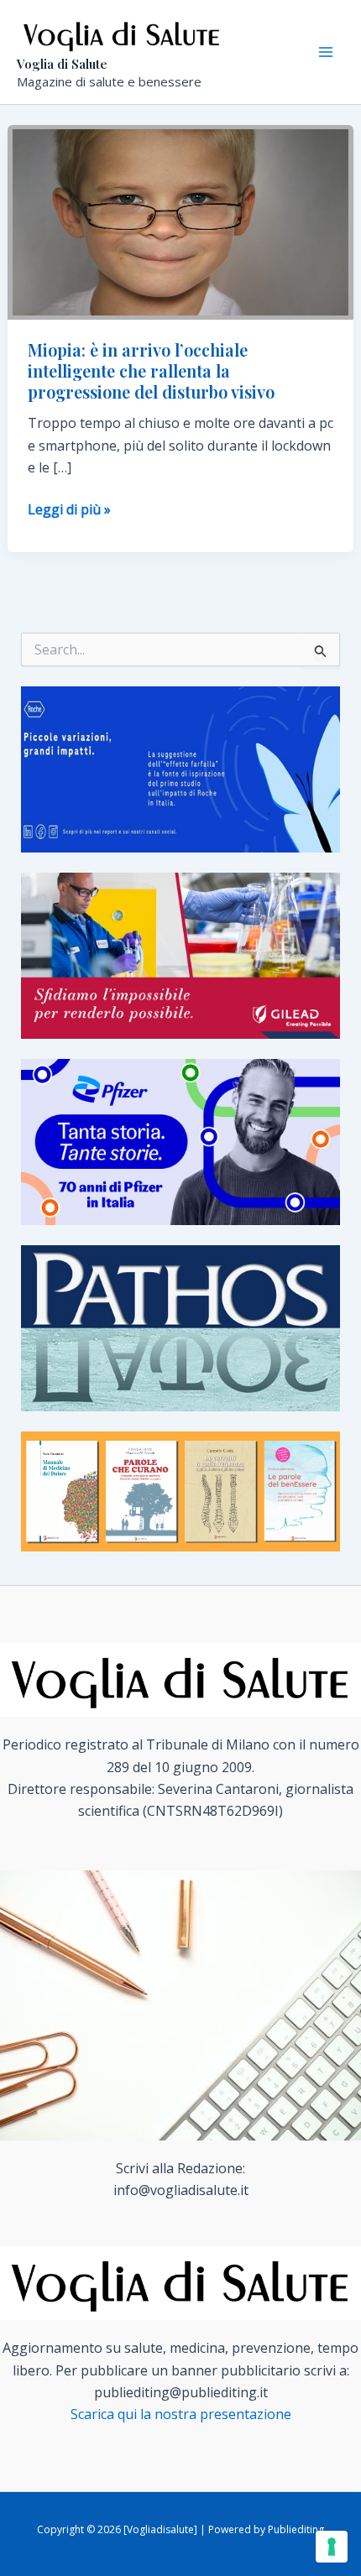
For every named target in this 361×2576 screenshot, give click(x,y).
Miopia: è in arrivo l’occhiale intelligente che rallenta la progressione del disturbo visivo (151, 370)
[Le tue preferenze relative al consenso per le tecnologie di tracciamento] (332, 2547)
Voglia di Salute (62, 64)
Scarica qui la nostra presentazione (181, 2414)
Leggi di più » (69, 510)
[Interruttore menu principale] (326, 52)
